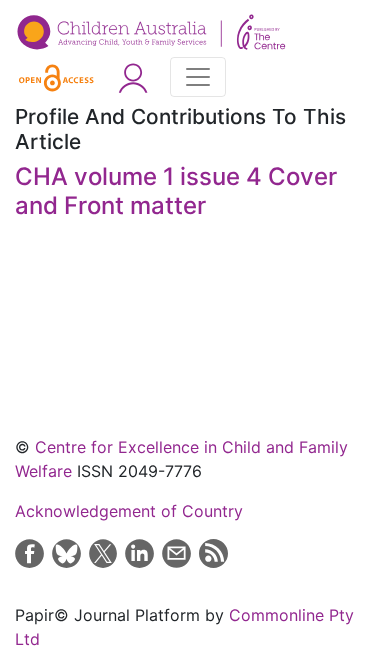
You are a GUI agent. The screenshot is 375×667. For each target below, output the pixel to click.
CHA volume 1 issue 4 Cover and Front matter (176, 191)
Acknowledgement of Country (129, 511)
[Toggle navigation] (198, 77)
